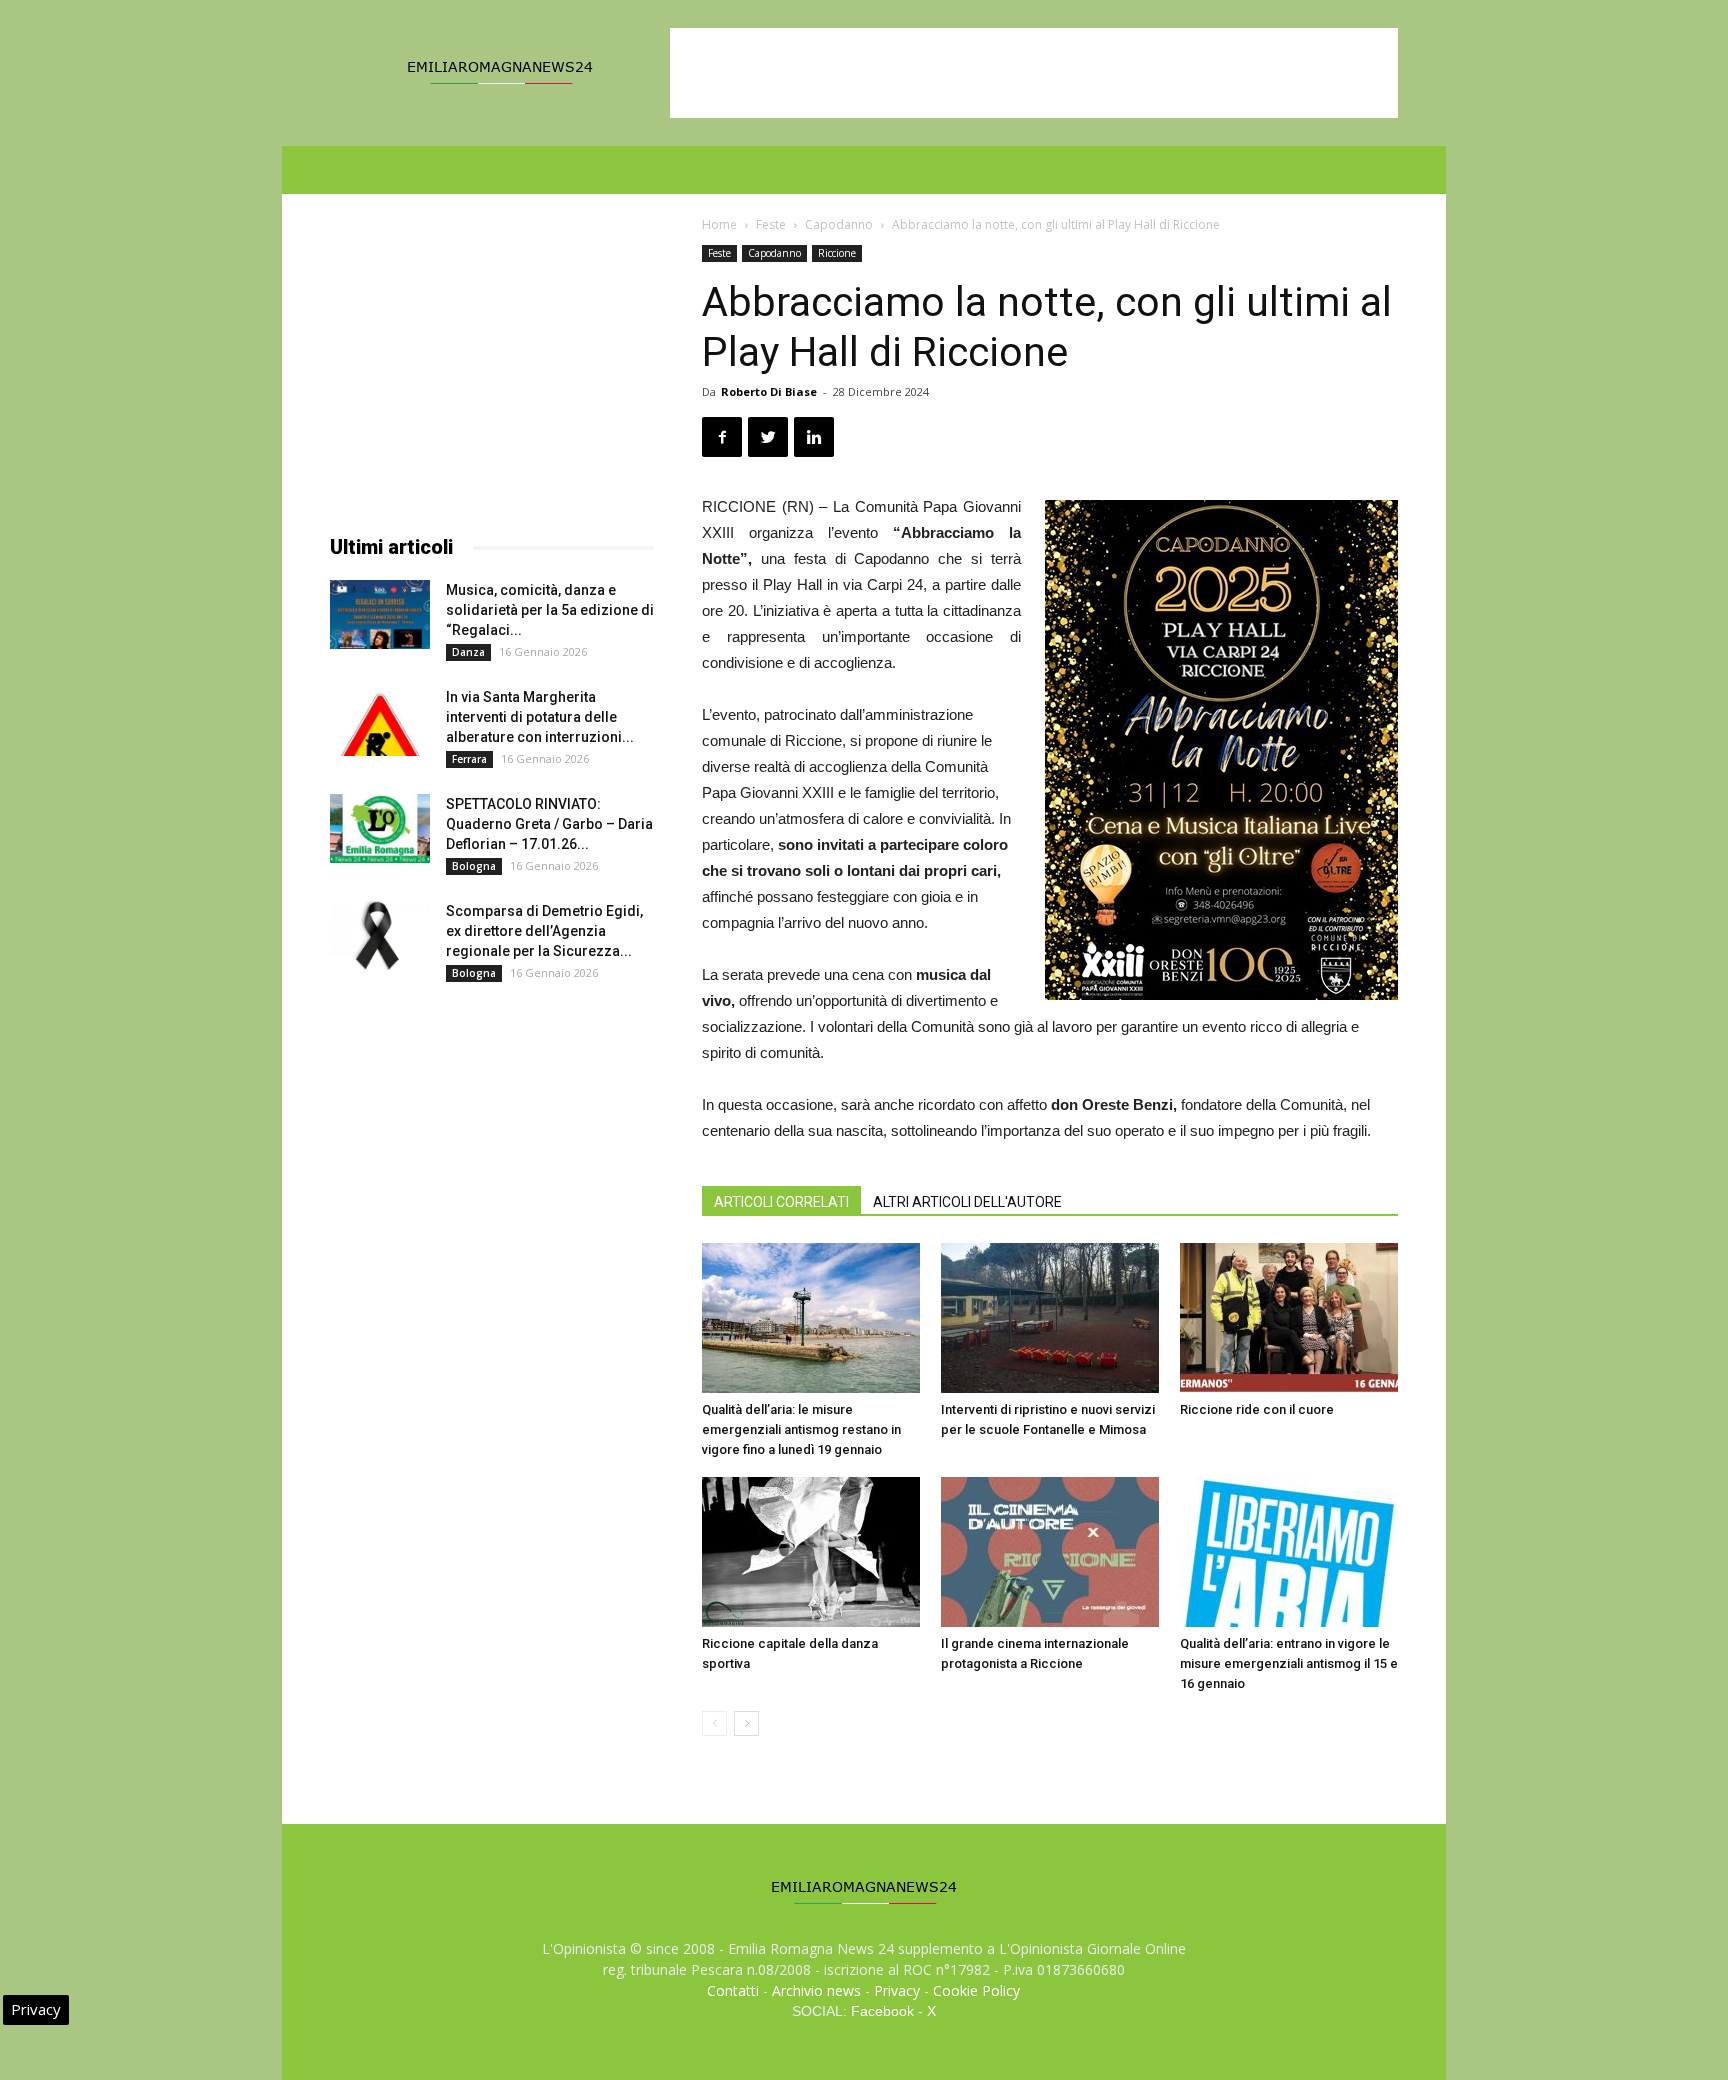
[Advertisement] (1034, 73)
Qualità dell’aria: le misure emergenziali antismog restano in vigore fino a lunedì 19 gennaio (801, 1429)
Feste (771, 224)
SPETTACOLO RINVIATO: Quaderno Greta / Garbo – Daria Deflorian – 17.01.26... (549, 824)
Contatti (733, 1990)
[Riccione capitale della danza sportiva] (811, 1552)
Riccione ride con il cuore (1257, 1409)
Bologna (474, 866)
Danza (468, 652)
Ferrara (469, 759)
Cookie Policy (976, 1990)
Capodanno (839, 224)
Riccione (837, 253)
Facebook (882, 2011)
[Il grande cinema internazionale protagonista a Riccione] (1050, 1552)
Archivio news (816, 1990)
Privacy (897, 1990)
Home (719, 224)
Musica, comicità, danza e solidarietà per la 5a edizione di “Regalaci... (550, 610)
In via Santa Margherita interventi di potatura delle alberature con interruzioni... (540, 717)
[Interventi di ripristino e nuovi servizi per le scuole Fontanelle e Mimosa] (1050, 1318)
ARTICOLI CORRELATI (781, 1202)
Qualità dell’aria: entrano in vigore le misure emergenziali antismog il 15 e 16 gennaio (1289, 1663)
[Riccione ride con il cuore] (1289, 1318)
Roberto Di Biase (769, 391)
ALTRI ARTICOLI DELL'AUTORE (967, 1202)
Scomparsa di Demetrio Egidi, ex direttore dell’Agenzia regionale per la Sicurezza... (544, 931)
